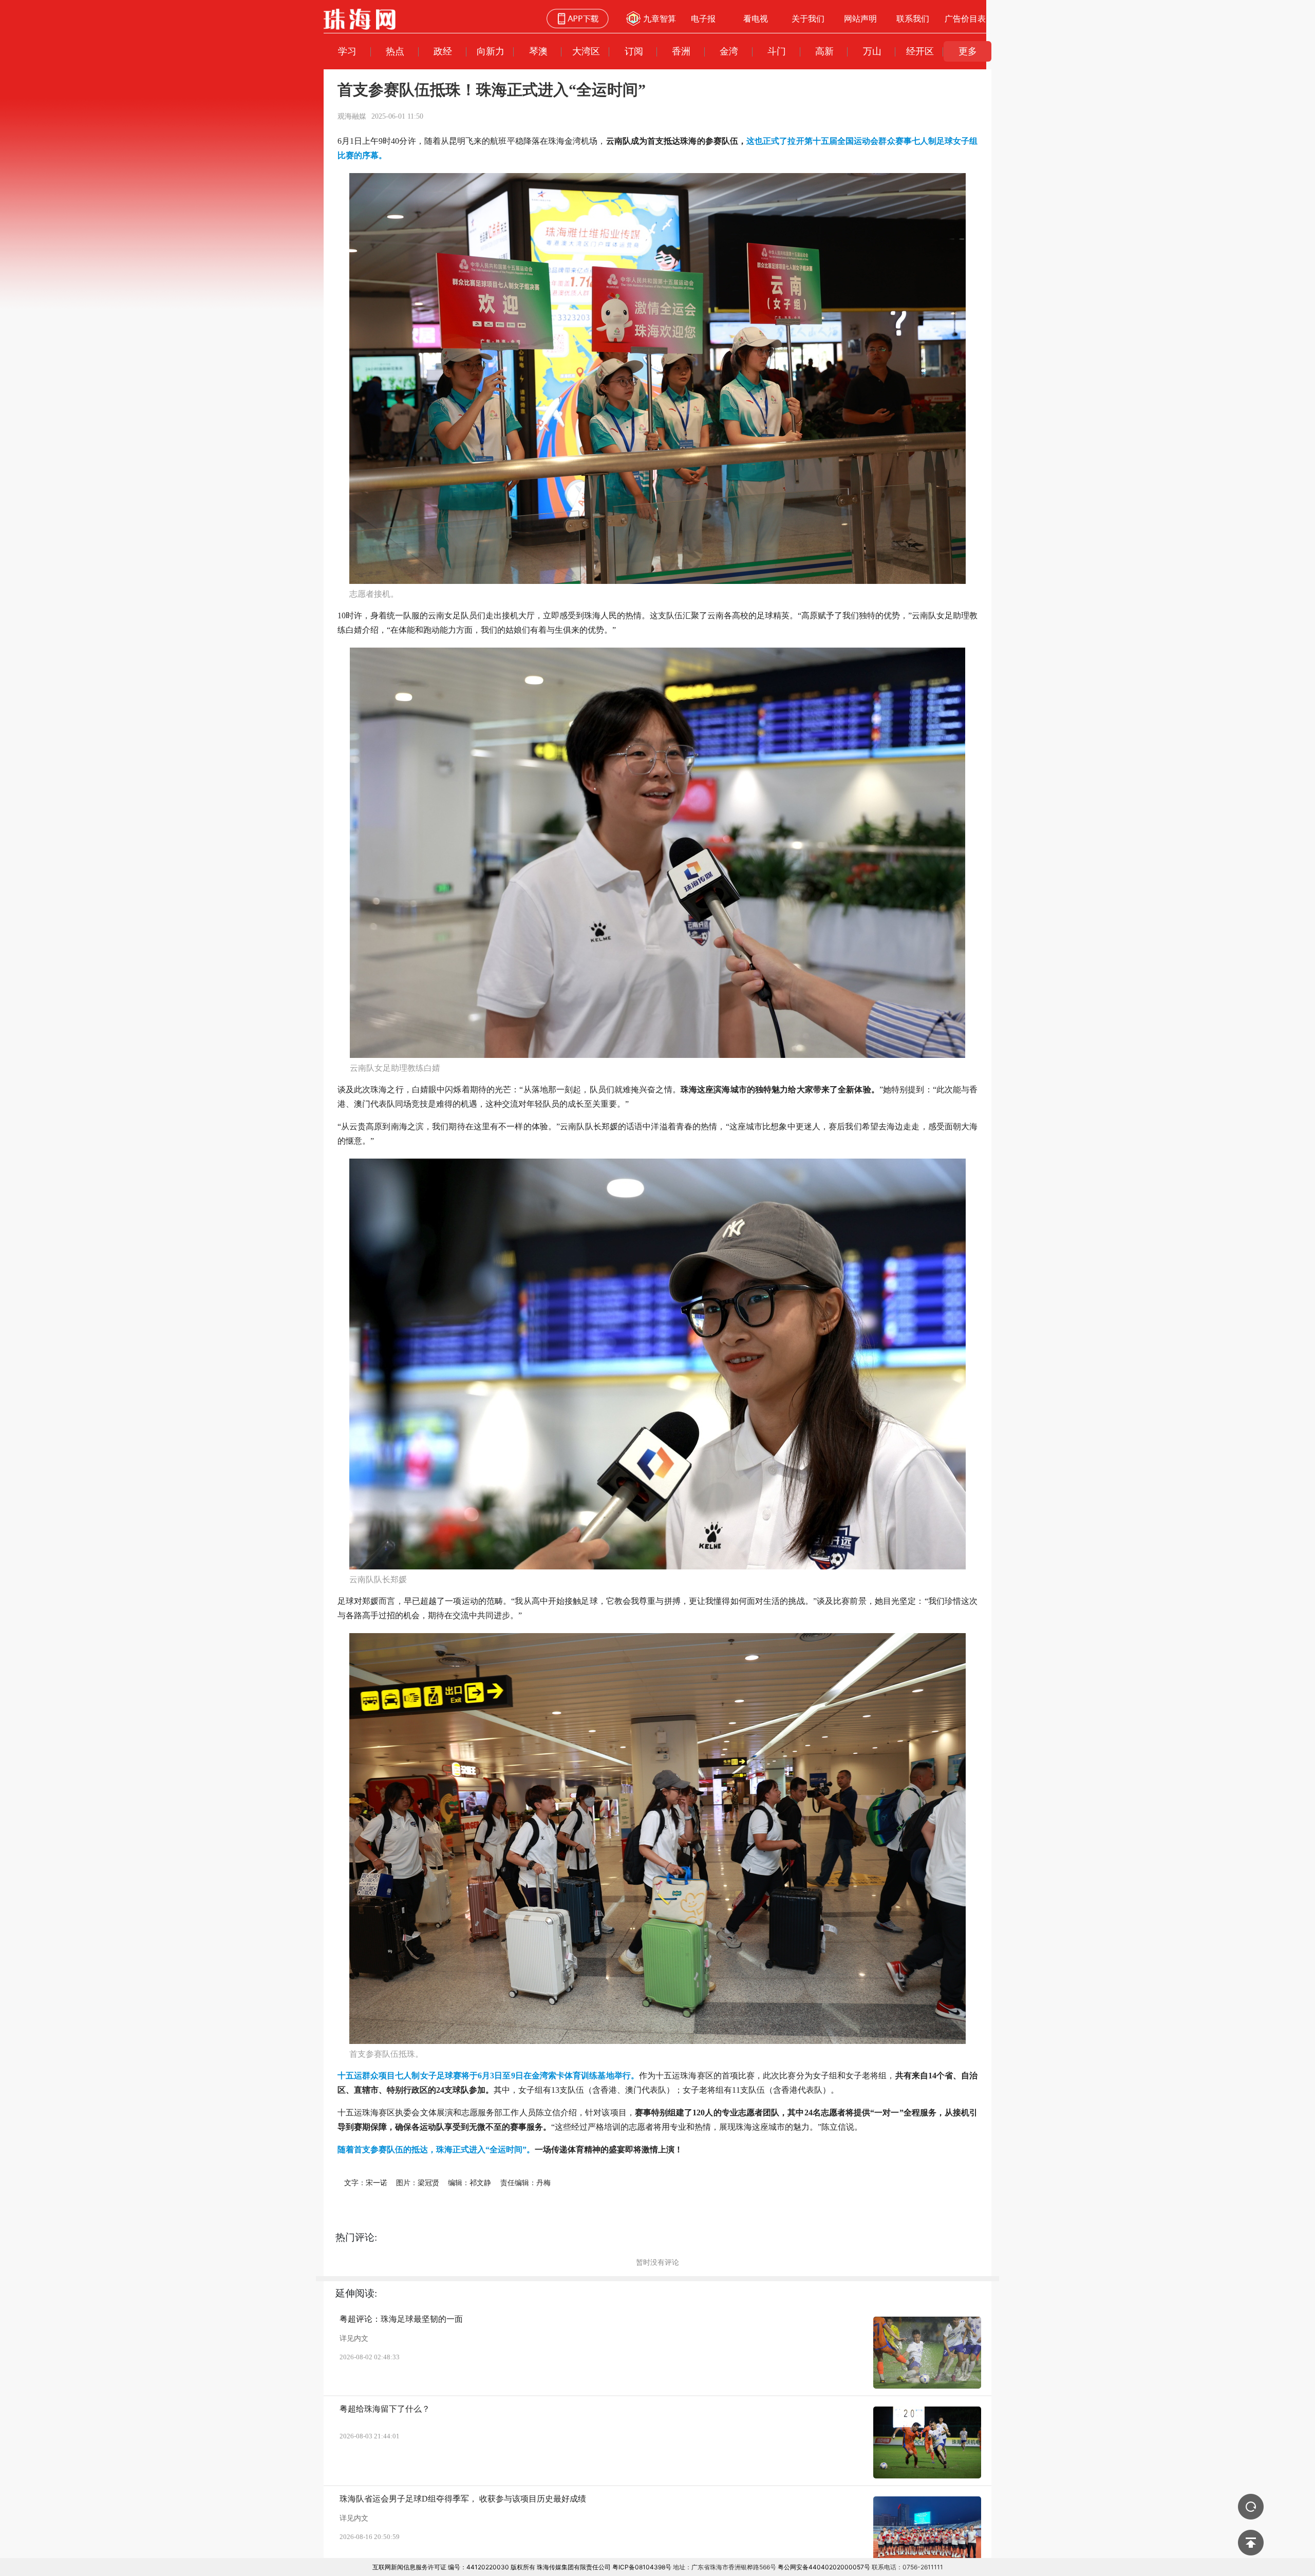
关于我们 (808, 18)
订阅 (634, 51)
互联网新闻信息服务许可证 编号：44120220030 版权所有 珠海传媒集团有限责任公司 (492, 2567)
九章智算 (660, 18)
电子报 (703, 18)
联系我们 (913, 18)
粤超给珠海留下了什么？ (385, 2409)
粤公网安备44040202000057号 (824, 2567)
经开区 (920, 51)
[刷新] (1251, 2507)
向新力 (491, 51)
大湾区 (586, 51)
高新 (824, 51)
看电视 (756, 18)
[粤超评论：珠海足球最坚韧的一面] (927, 2353)
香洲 (681, 51)
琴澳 (538, 51)
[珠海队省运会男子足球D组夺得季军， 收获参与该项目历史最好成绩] (927, 2532)
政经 (443, 51)
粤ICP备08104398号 (642, 2567)
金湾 (729, 51)
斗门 (777, 51)
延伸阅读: (356, 2293)
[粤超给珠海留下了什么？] (927, 2442)
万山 (872, 51)
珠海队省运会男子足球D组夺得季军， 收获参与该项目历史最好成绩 (463, 2499)
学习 (347, 51)
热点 (395, 51)
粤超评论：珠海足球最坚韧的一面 (401, 2319)
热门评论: (356, 2237)
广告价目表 (965, 18)
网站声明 (860, 18)
